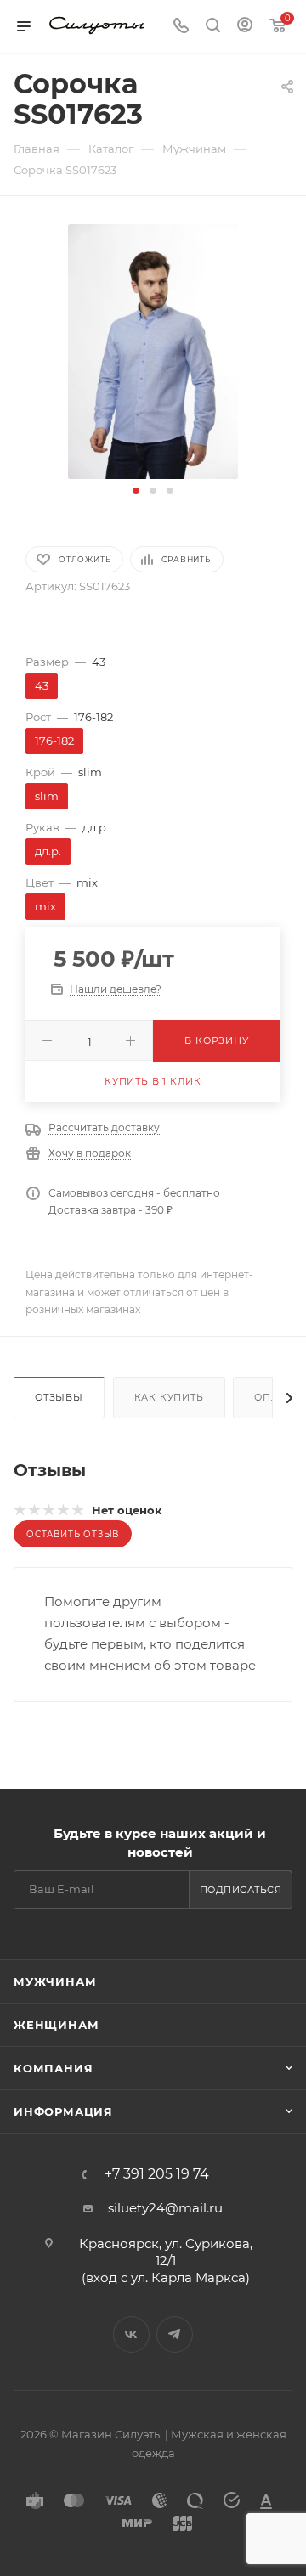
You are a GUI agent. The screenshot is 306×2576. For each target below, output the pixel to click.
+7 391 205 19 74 (157, 2174)
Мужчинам (55, 1981)
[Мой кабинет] (245, 27)
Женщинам (56, 2025)
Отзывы (59, 1397)
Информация (63, 2111)
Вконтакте (131, 2334)
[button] (136, 491)
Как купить (169, 1397)
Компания (53, 2068)
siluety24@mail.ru (165, 2208)
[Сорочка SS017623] (153, 350)
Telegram (175, 2334)
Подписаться (241, 1890)
